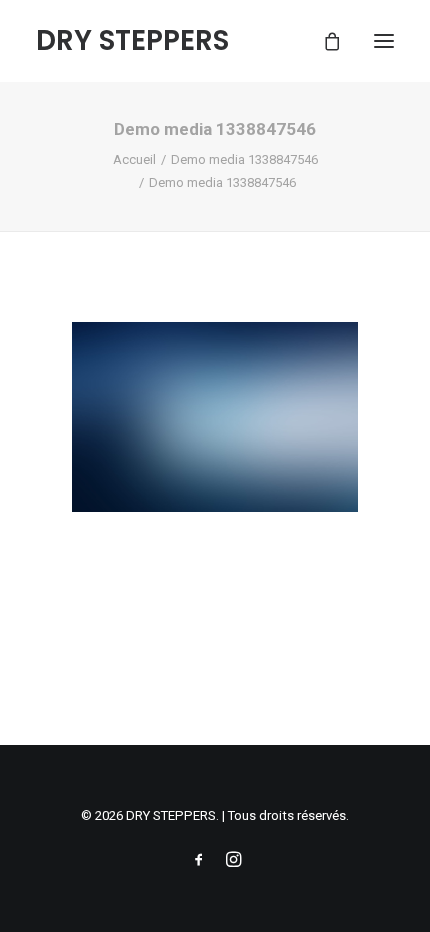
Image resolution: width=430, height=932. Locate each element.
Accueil (134, 159)
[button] (384, 41)
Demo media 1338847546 (244, 159)
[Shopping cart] (323, 41)
